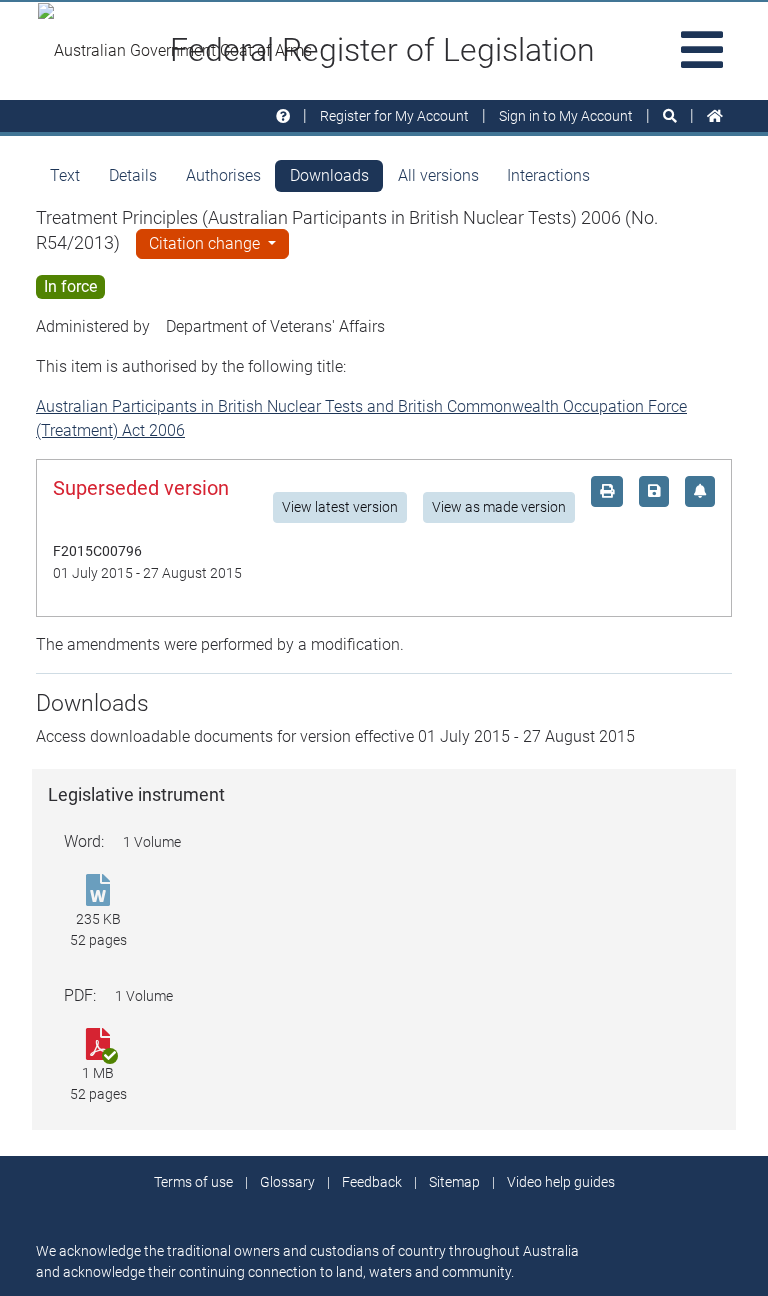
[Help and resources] (283, 116)
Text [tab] (65, 175)
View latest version (340, 507)
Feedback (372, 1182)
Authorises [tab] (223, 175)
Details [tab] (133, 175)
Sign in (566, 116)
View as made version (499, 507)
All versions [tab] (438, 175)
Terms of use (193, 1182)
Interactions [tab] (548, 175)
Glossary (287, 1182)
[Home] (715, 116)
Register (394, 116)
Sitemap (454, 1182)
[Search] (670, 116)
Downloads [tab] (329, 175)
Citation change (206, 243)
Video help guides (561, 1182)
